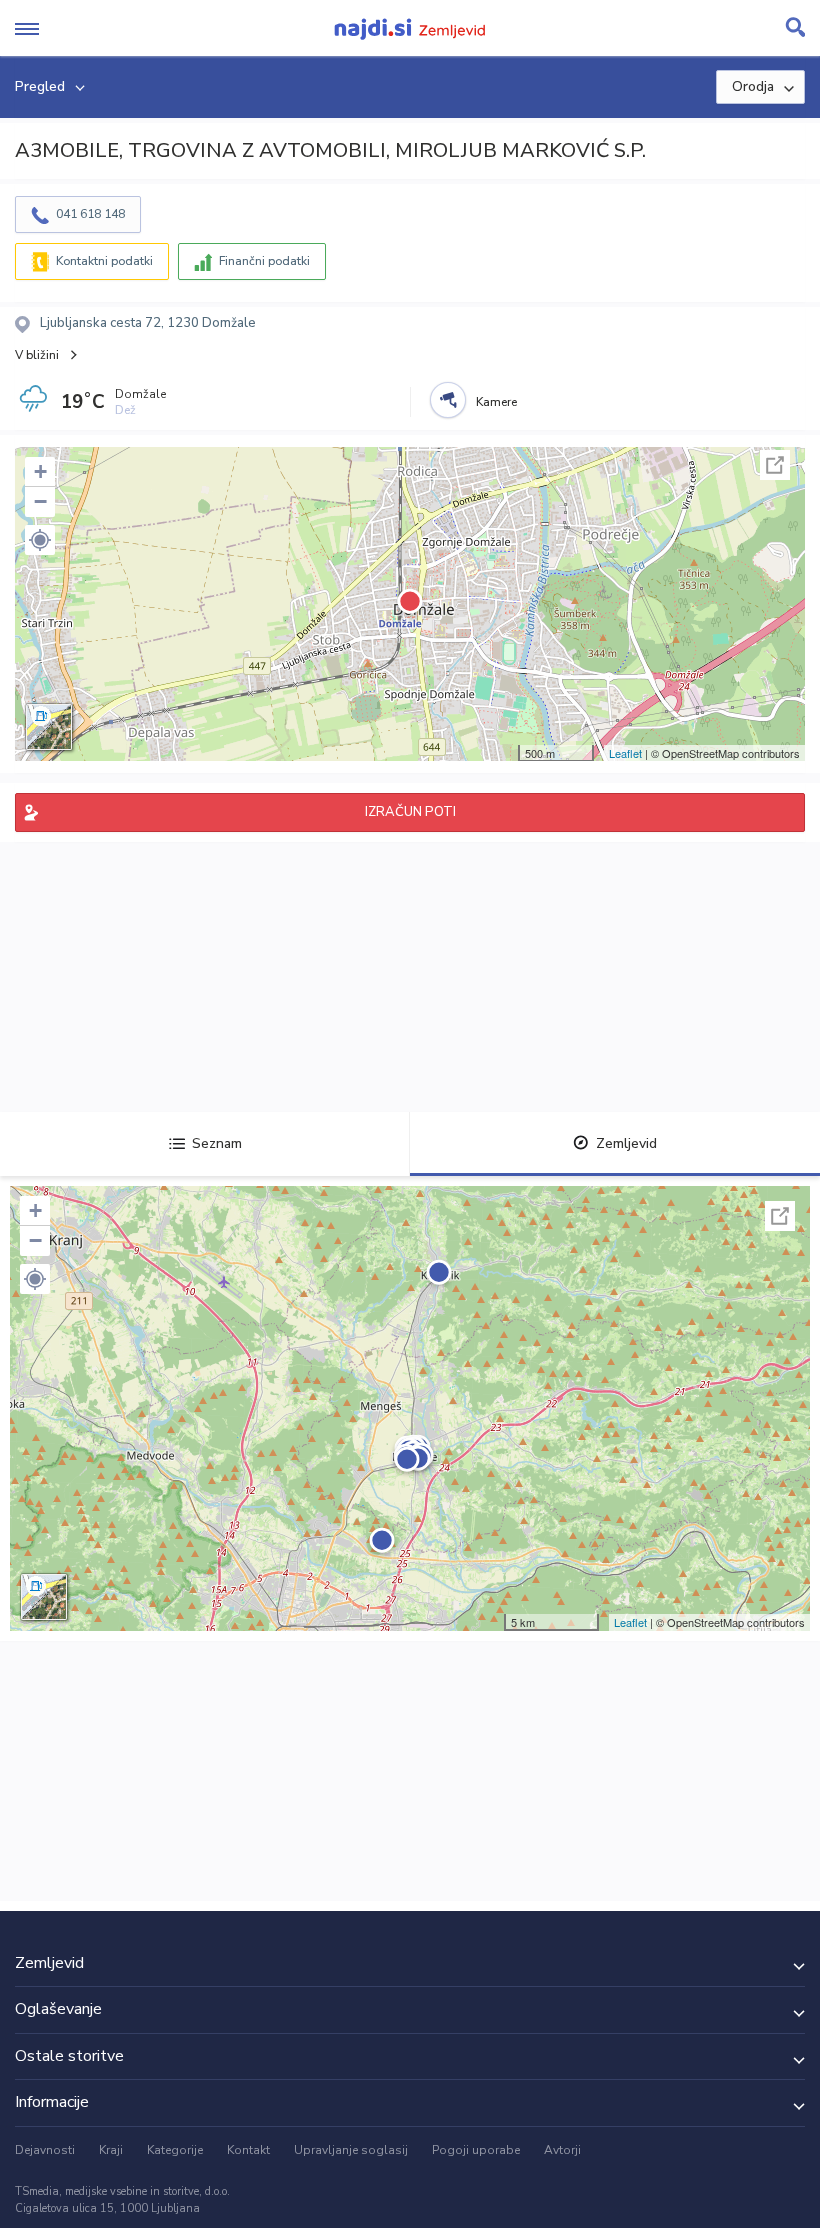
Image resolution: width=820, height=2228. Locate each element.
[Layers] (49, 727)
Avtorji (562, 2150)
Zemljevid (626, 1143)
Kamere (496, 402)
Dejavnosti (45, 2150)
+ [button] (40, 471)
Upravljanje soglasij (351, 2150)
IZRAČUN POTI (410, 812)
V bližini (37, 355)
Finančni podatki (264, 261)
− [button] (40, 501)
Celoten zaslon (775, 465)
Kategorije (175, 2150)
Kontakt (248, 2150)
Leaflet (625, 753)
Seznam (217, 1143)
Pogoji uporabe (476, 2150)
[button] (40, 540)
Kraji (111, 2150)
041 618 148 (90, 214)
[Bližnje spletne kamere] (448, 400)
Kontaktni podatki (104, 261)
